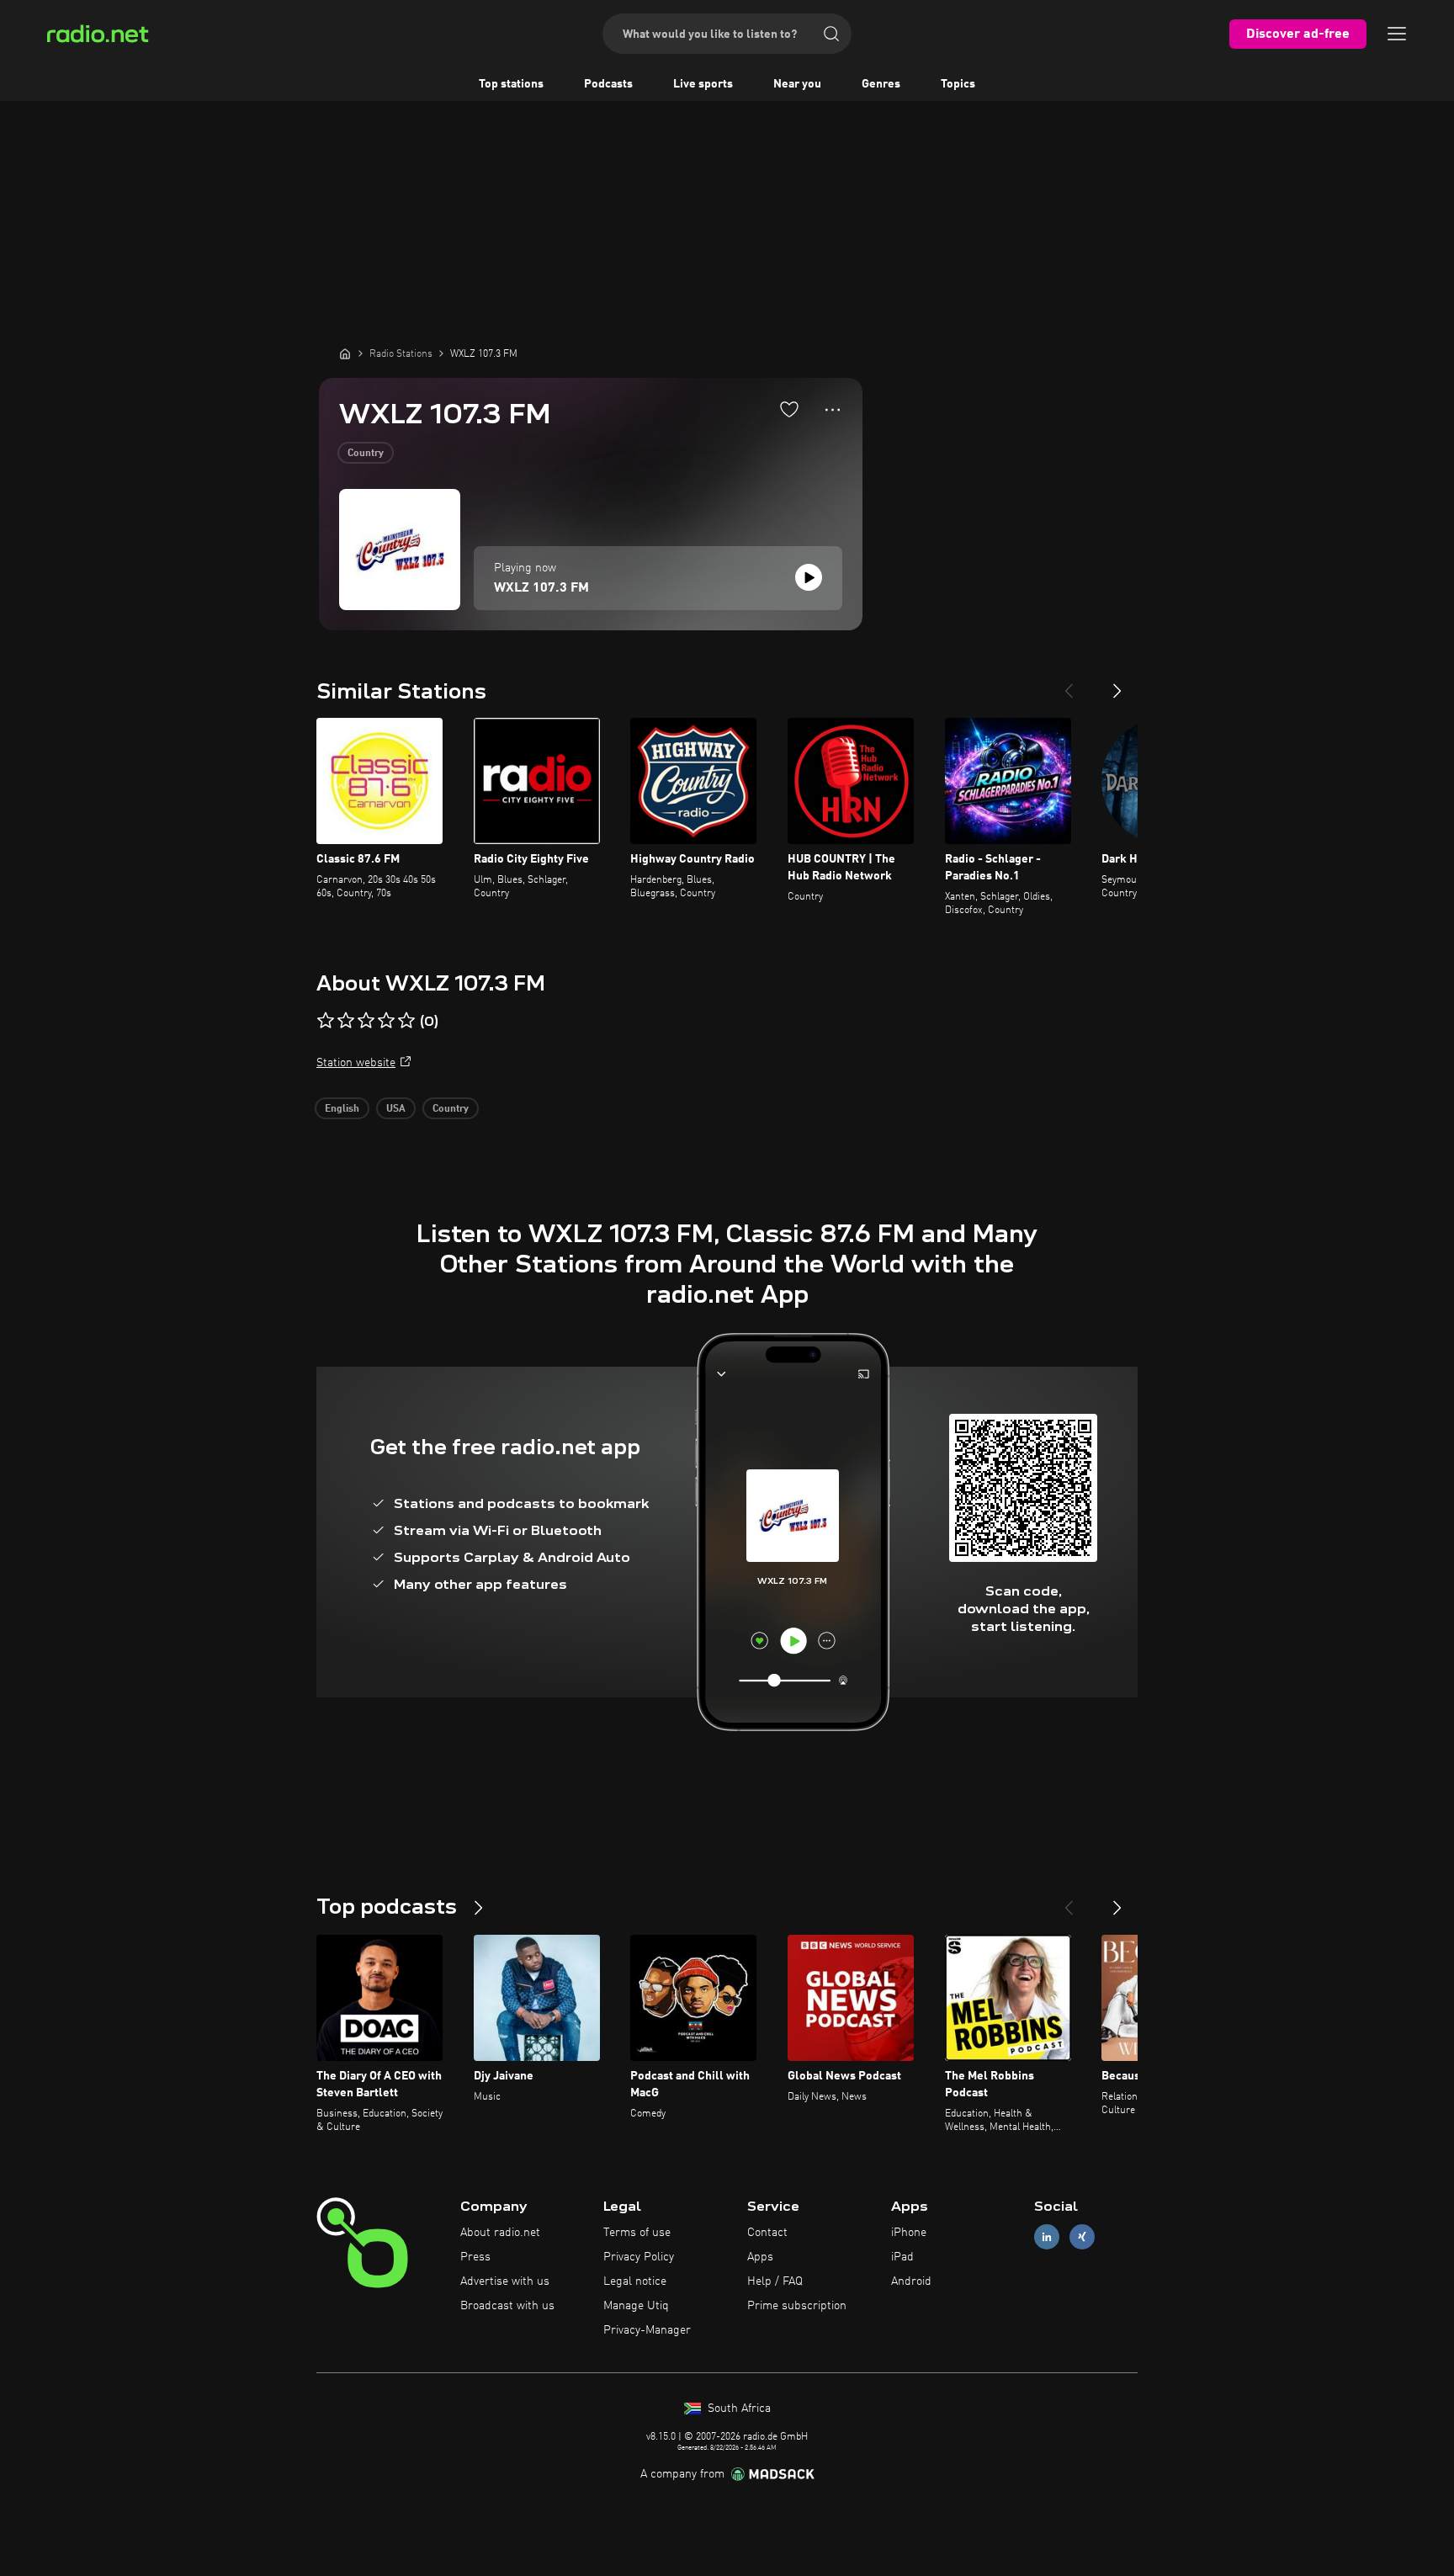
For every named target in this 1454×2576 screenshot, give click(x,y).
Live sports (703, 84)
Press (475, 2257)
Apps (760, 2257)
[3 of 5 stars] (366, 1021)
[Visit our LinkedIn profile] (1047, 2237)
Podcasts (608, 84)
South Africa (738, 2409)
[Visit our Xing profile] (1082, 2237)
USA (396, 1109)
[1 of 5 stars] (326, 1021)
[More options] (833, 410)
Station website (356, 1063)
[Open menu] (1397, 34)
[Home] (345, 353)
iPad (902, 2257)
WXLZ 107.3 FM (541, 588)
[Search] (831, 34)
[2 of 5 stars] (346, 1021)
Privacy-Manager (647, 2330)
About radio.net (500, 2233)
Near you (797, 84)
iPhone (909, 2233)
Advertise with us (505, 2281)
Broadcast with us (507, 2306)
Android (911, 2281)
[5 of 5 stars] (406, 1021)
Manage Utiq (636, 2306)
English (342, 1109)
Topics (958, 84)
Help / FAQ (775, 2281)
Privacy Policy (639, 2257)
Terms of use (637, 2233)
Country (366, 454)
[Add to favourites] (789, 409)
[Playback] (809, 577)
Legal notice (635, 2281)
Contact (767, 2233)
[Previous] (1069, 684)
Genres (881, 84)
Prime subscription (797, 2306)
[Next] (1117, 684)
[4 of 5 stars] (386, 1021)
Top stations (511, 84)
